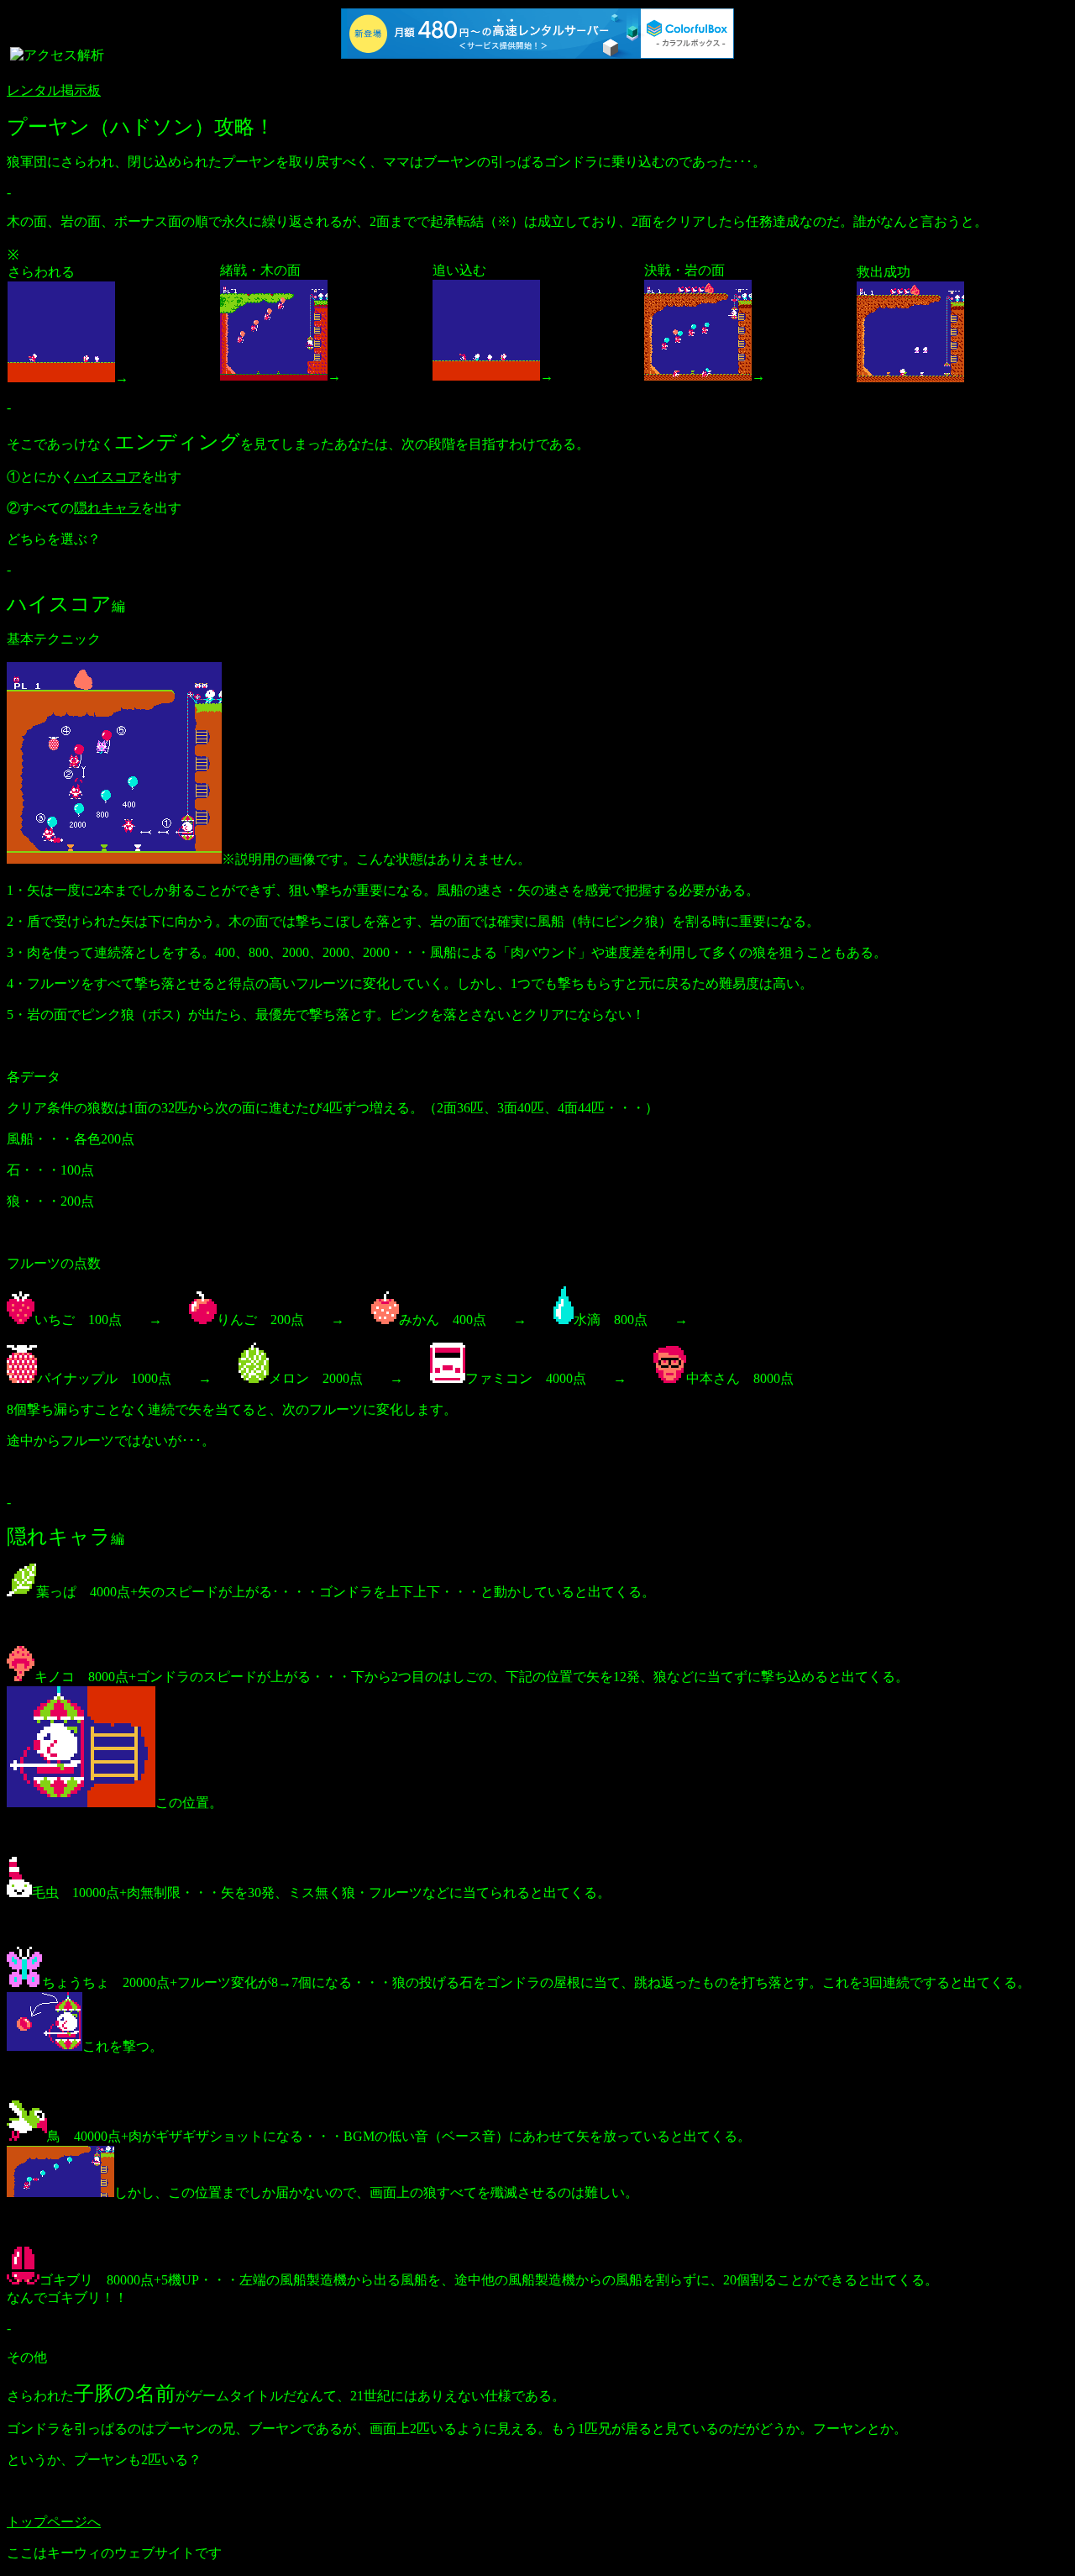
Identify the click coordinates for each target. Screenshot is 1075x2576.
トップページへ (54, 2522)
